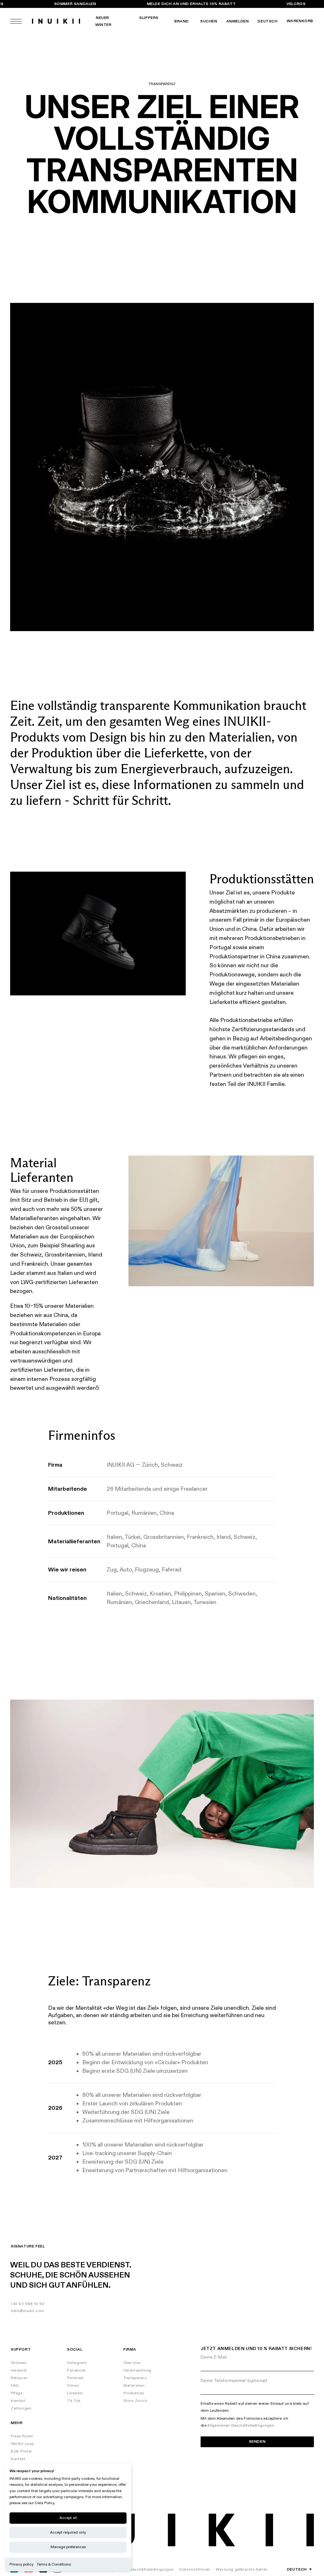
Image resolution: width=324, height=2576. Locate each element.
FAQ (15, 2386)
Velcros (296, 4)
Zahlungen (21, 2408)
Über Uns (132, 2363)
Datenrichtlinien (195, 2570)
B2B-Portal (21, 2451)
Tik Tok (74, 2401)
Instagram (77, 2363)
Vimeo (73, 2386)
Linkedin (75, 2393)
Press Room (22, 2436)
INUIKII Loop (22, 2444)
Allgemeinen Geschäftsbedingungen (241, 2426)
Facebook (76, 2370)
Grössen (19, 2363)
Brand (182, 21)
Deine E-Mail (214, 2357)
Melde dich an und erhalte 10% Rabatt (191, 4)
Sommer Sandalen (75, 4)
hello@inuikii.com (27, 2311)
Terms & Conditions (54, 2564)
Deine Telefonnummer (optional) (234, 2381)
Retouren (19, 2378)
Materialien (134, 2386)
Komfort (18, 2401)
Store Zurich (135, 2401)
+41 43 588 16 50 (28, 2304)
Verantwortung (137, 2370)
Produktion (134, 2393)
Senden (257, 2442)
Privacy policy (22, 2564)
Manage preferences (68, 2547)
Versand (19, 2370)
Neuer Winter (103, 21)
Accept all (68, 2518)
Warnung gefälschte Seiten (242, 2570)
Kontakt (18, 2459)
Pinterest (75, 2378)
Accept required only (68, 2532)
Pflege (17, 2393)
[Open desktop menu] (16, 21)
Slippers (149, 18)
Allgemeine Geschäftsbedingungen (140, 2570)
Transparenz (135, 2378)
